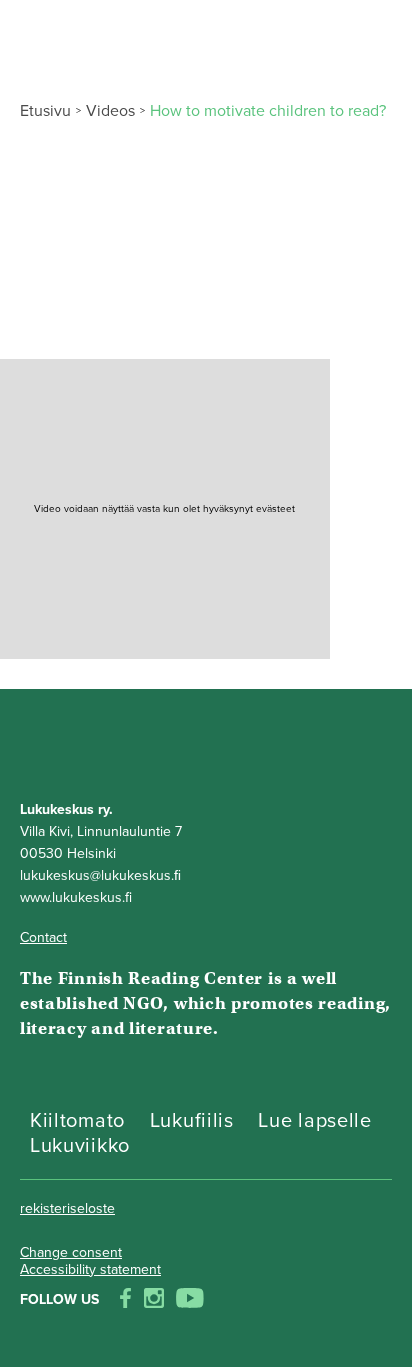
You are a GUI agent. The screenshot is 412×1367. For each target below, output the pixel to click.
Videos (110, 111)
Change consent (71, 1252)
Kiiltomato (77, 1121)
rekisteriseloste (67, 1208)
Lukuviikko (80, 1146)
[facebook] (125, 1300)
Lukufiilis (192, 1121)
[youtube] (190, 1300)
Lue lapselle (314, 1121)
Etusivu (45, 111)
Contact (43, 937)
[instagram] (154, 1300)
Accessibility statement (90, 1269)
